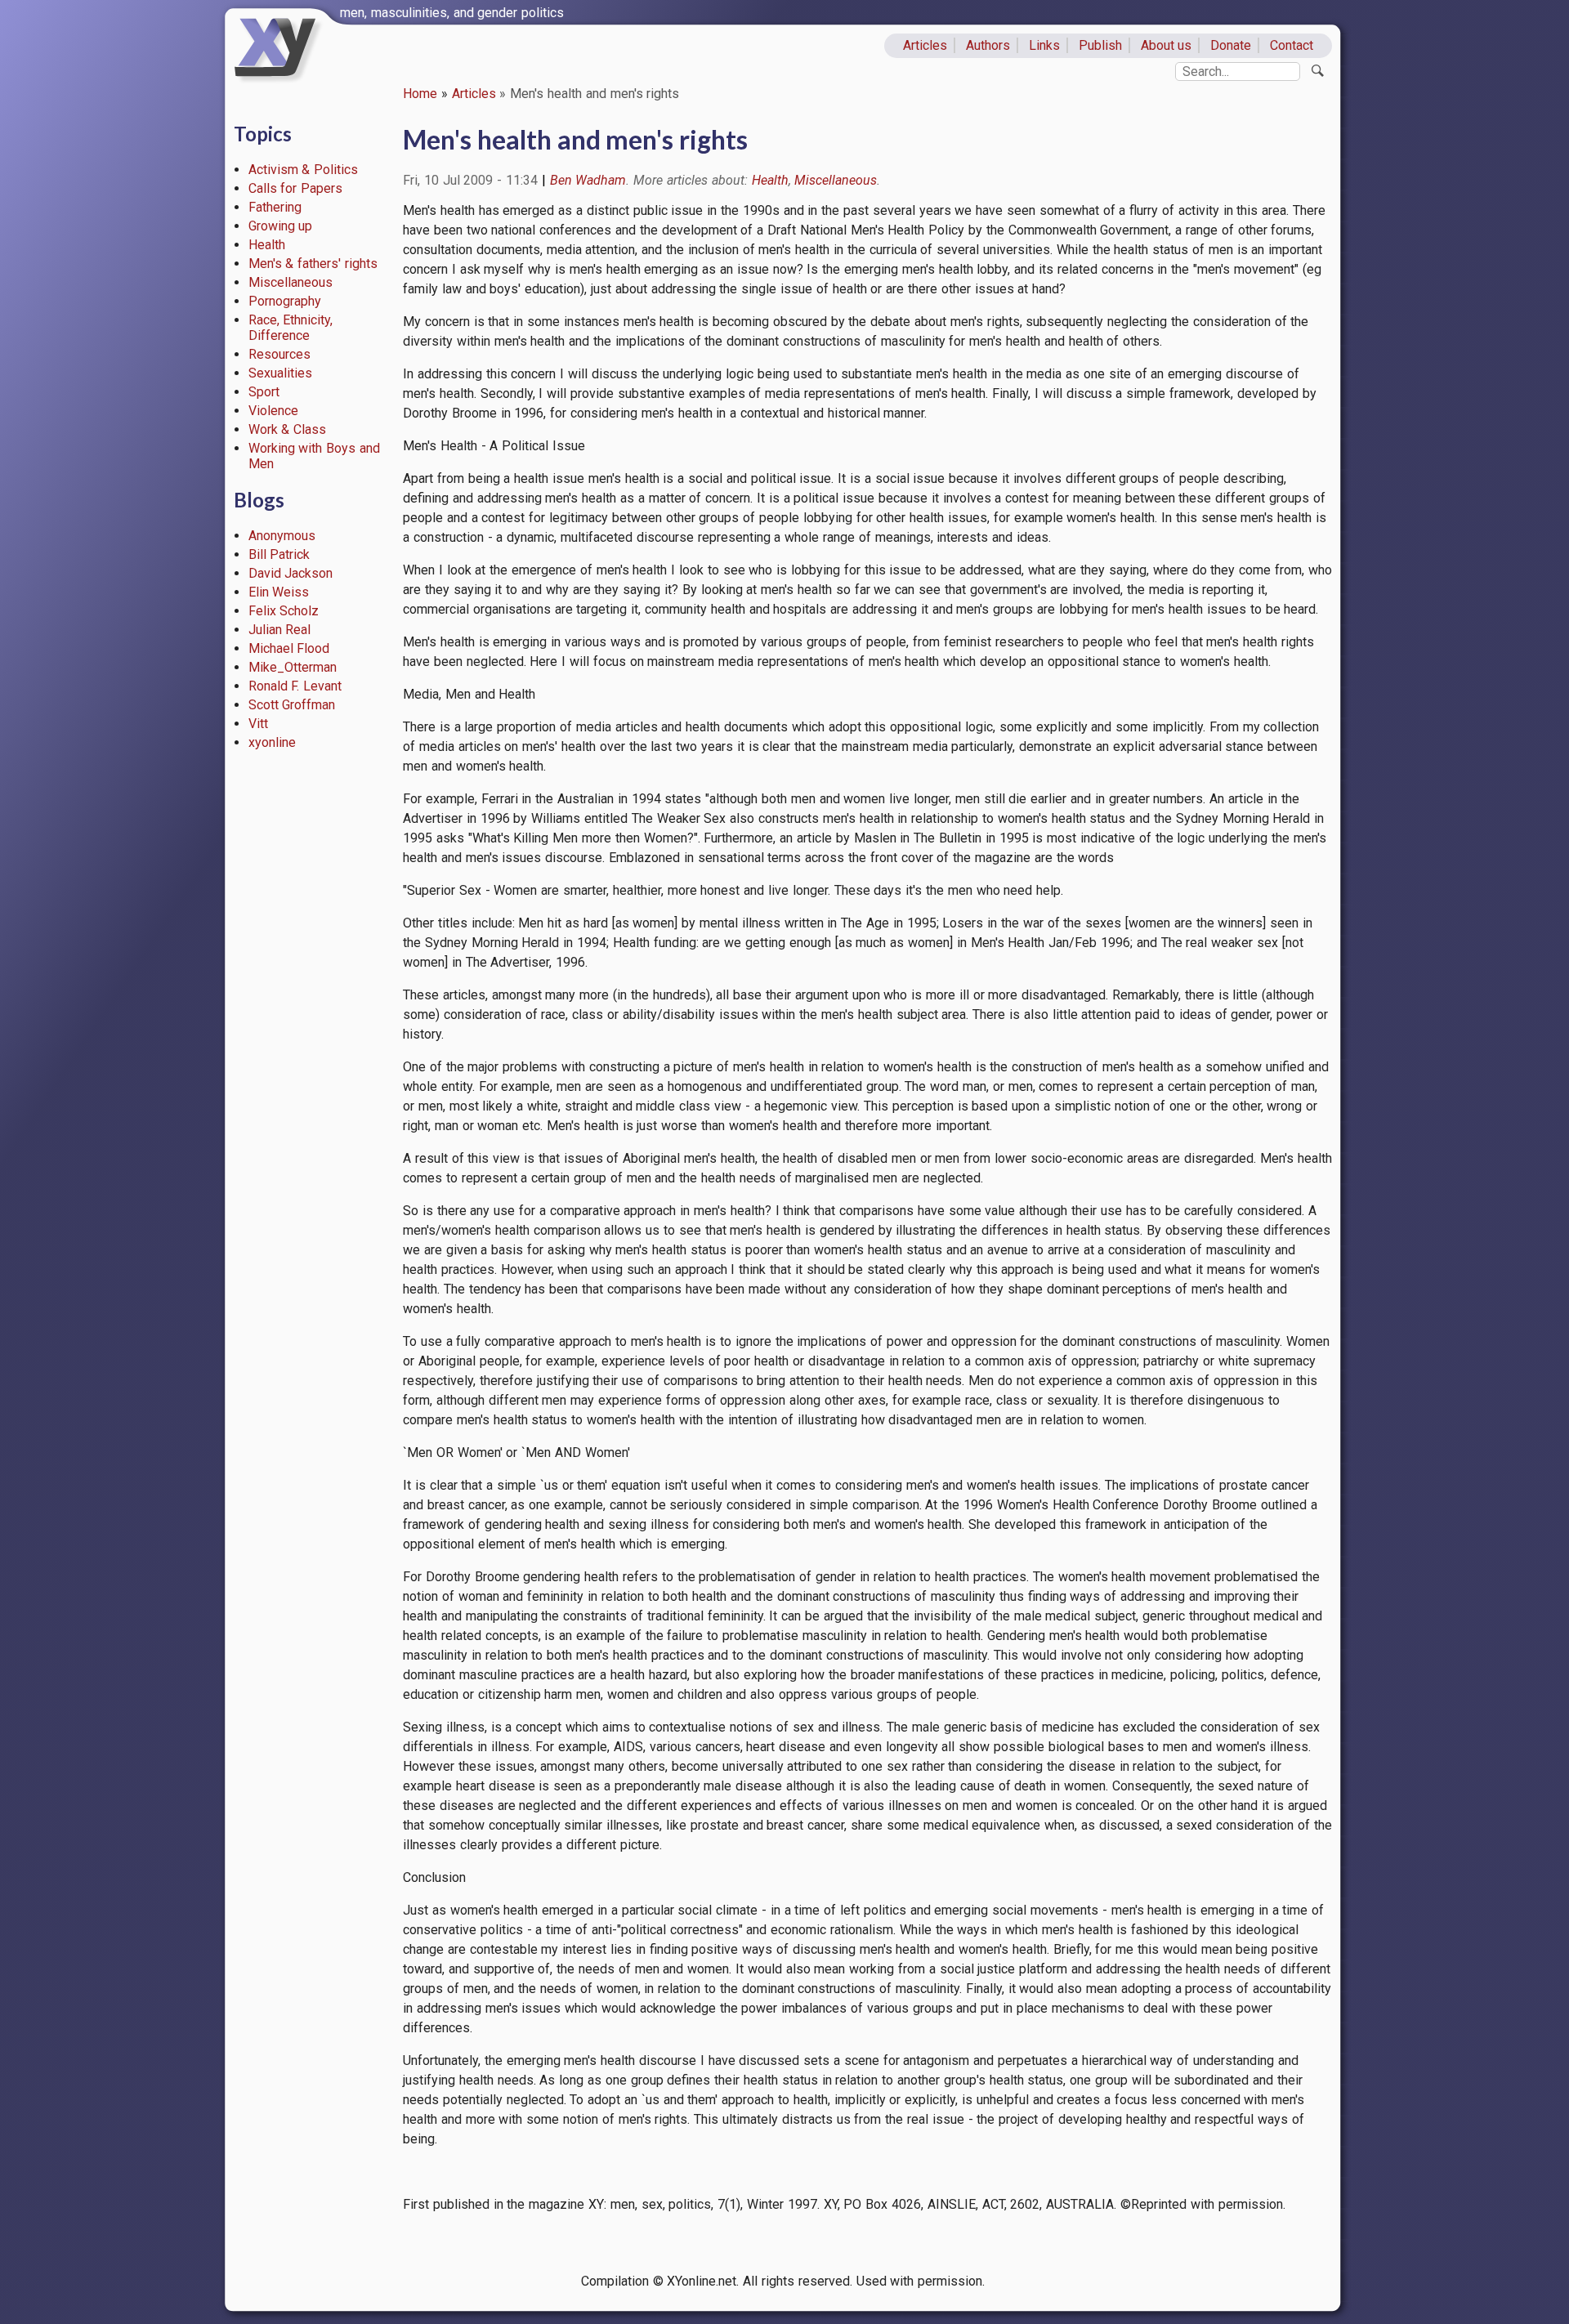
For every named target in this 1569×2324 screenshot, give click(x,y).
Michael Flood (289, 648)
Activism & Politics (304, 170)
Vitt (258, 724)
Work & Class (288, 429)
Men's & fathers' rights (313, 264)
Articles (925, 45)
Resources (279, 354)
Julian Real (280, 630)
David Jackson (291, 573)
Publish (1100, 45)
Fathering (275, 207)
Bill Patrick (279, 554)
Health (267, 245)
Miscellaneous (291, 282)
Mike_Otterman (293, 667)
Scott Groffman (292, 705)
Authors (988, 45)
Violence (273, 411)
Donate (1231, 45)
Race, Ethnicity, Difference (291, 328)
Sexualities (280, 373)
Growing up (281, 226)
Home (420, 94)
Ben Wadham (588, 180)
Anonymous (282, 536)
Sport (264, 392)
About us (1167, 45)
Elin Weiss (279, 592)
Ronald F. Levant (295, 686)
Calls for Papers (296, 188)
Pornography (285, 301)
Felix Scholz (284, 611)
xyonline (272, 742)
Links (1044, 45)
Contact (1292, 45)
